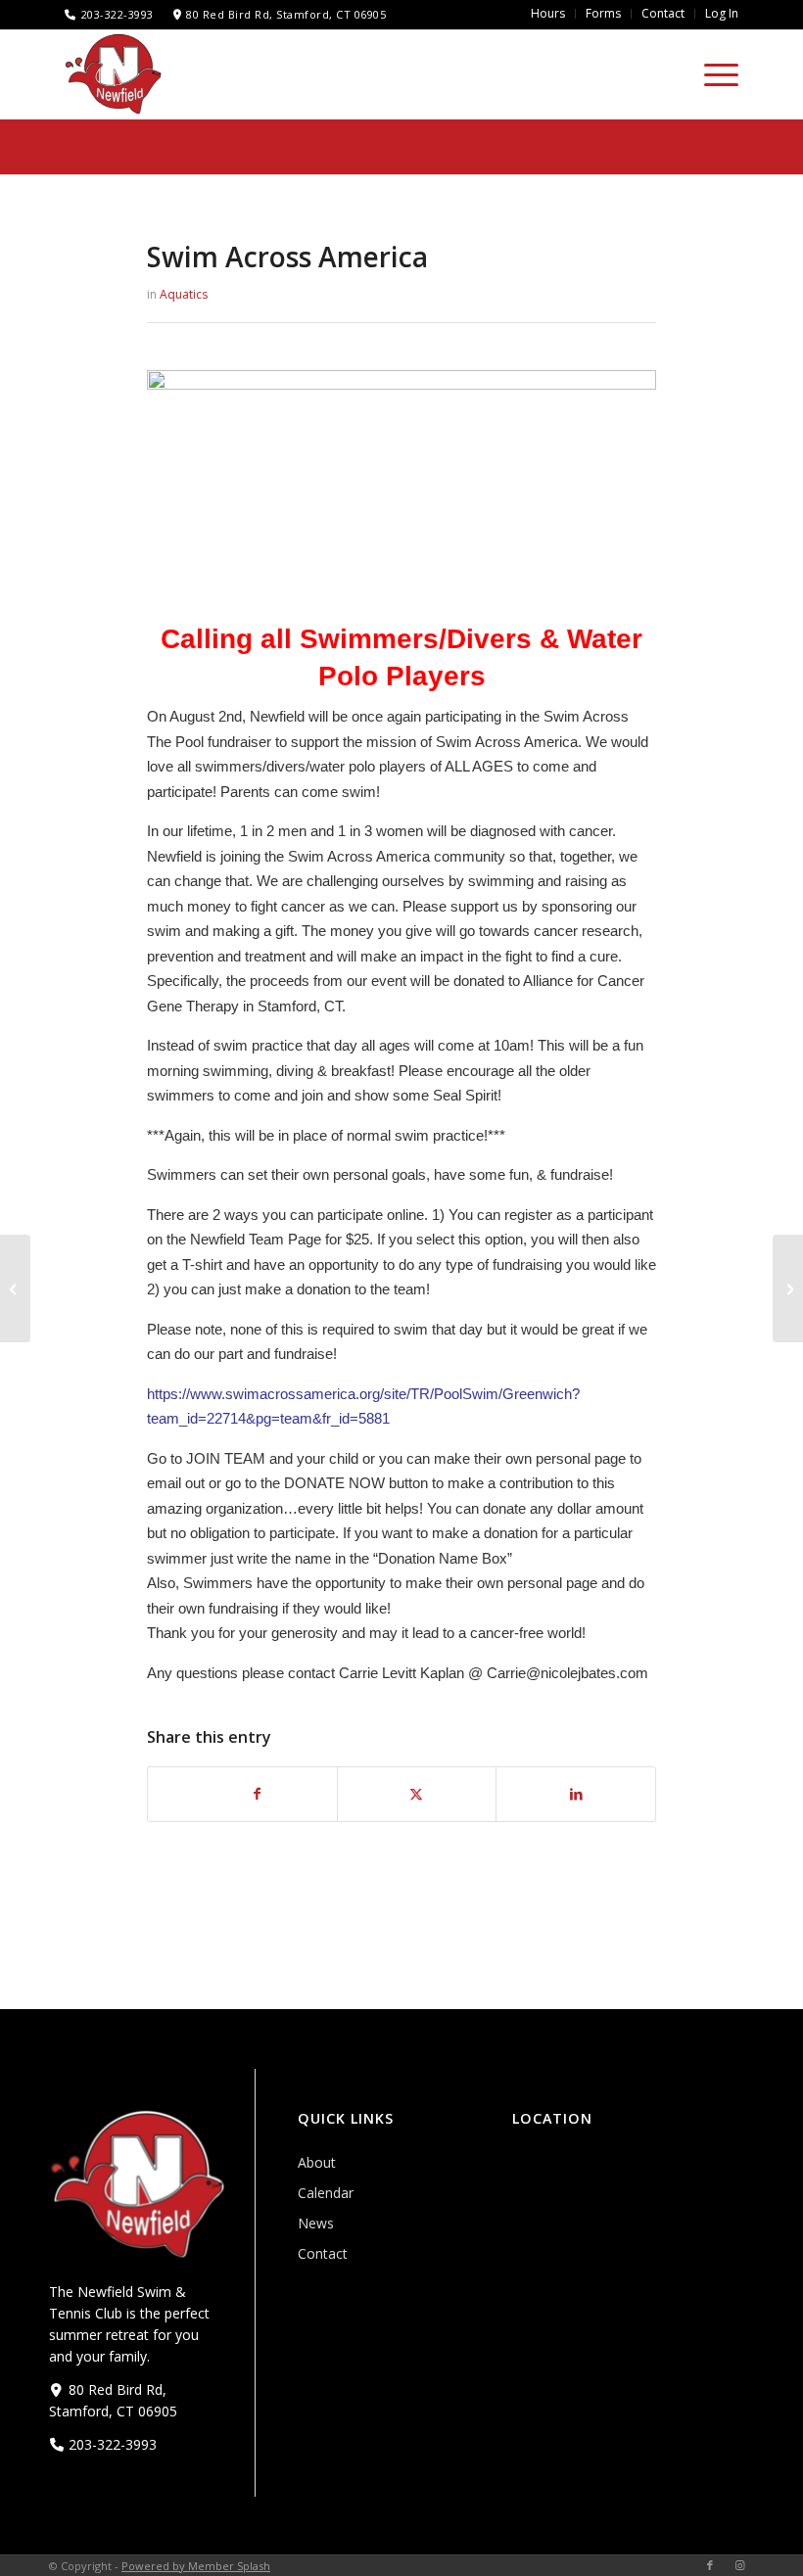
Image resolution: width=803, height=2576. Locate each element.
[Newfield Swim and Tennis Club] (114, 73)
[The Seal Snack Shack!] (15, 1288)
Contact (323, 2253)
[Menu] (711, 74)
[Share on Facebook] (257, 1794)
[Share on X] (417, 1794)
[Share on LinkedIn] (576, 1794)
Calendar (326, 2193)
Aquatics (184, 294)
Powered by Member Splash (196, 2566)
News (316, 2223)
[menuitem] (548, 14)
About (317, 2162)
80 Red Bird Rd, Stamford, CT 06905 (286, 14)
